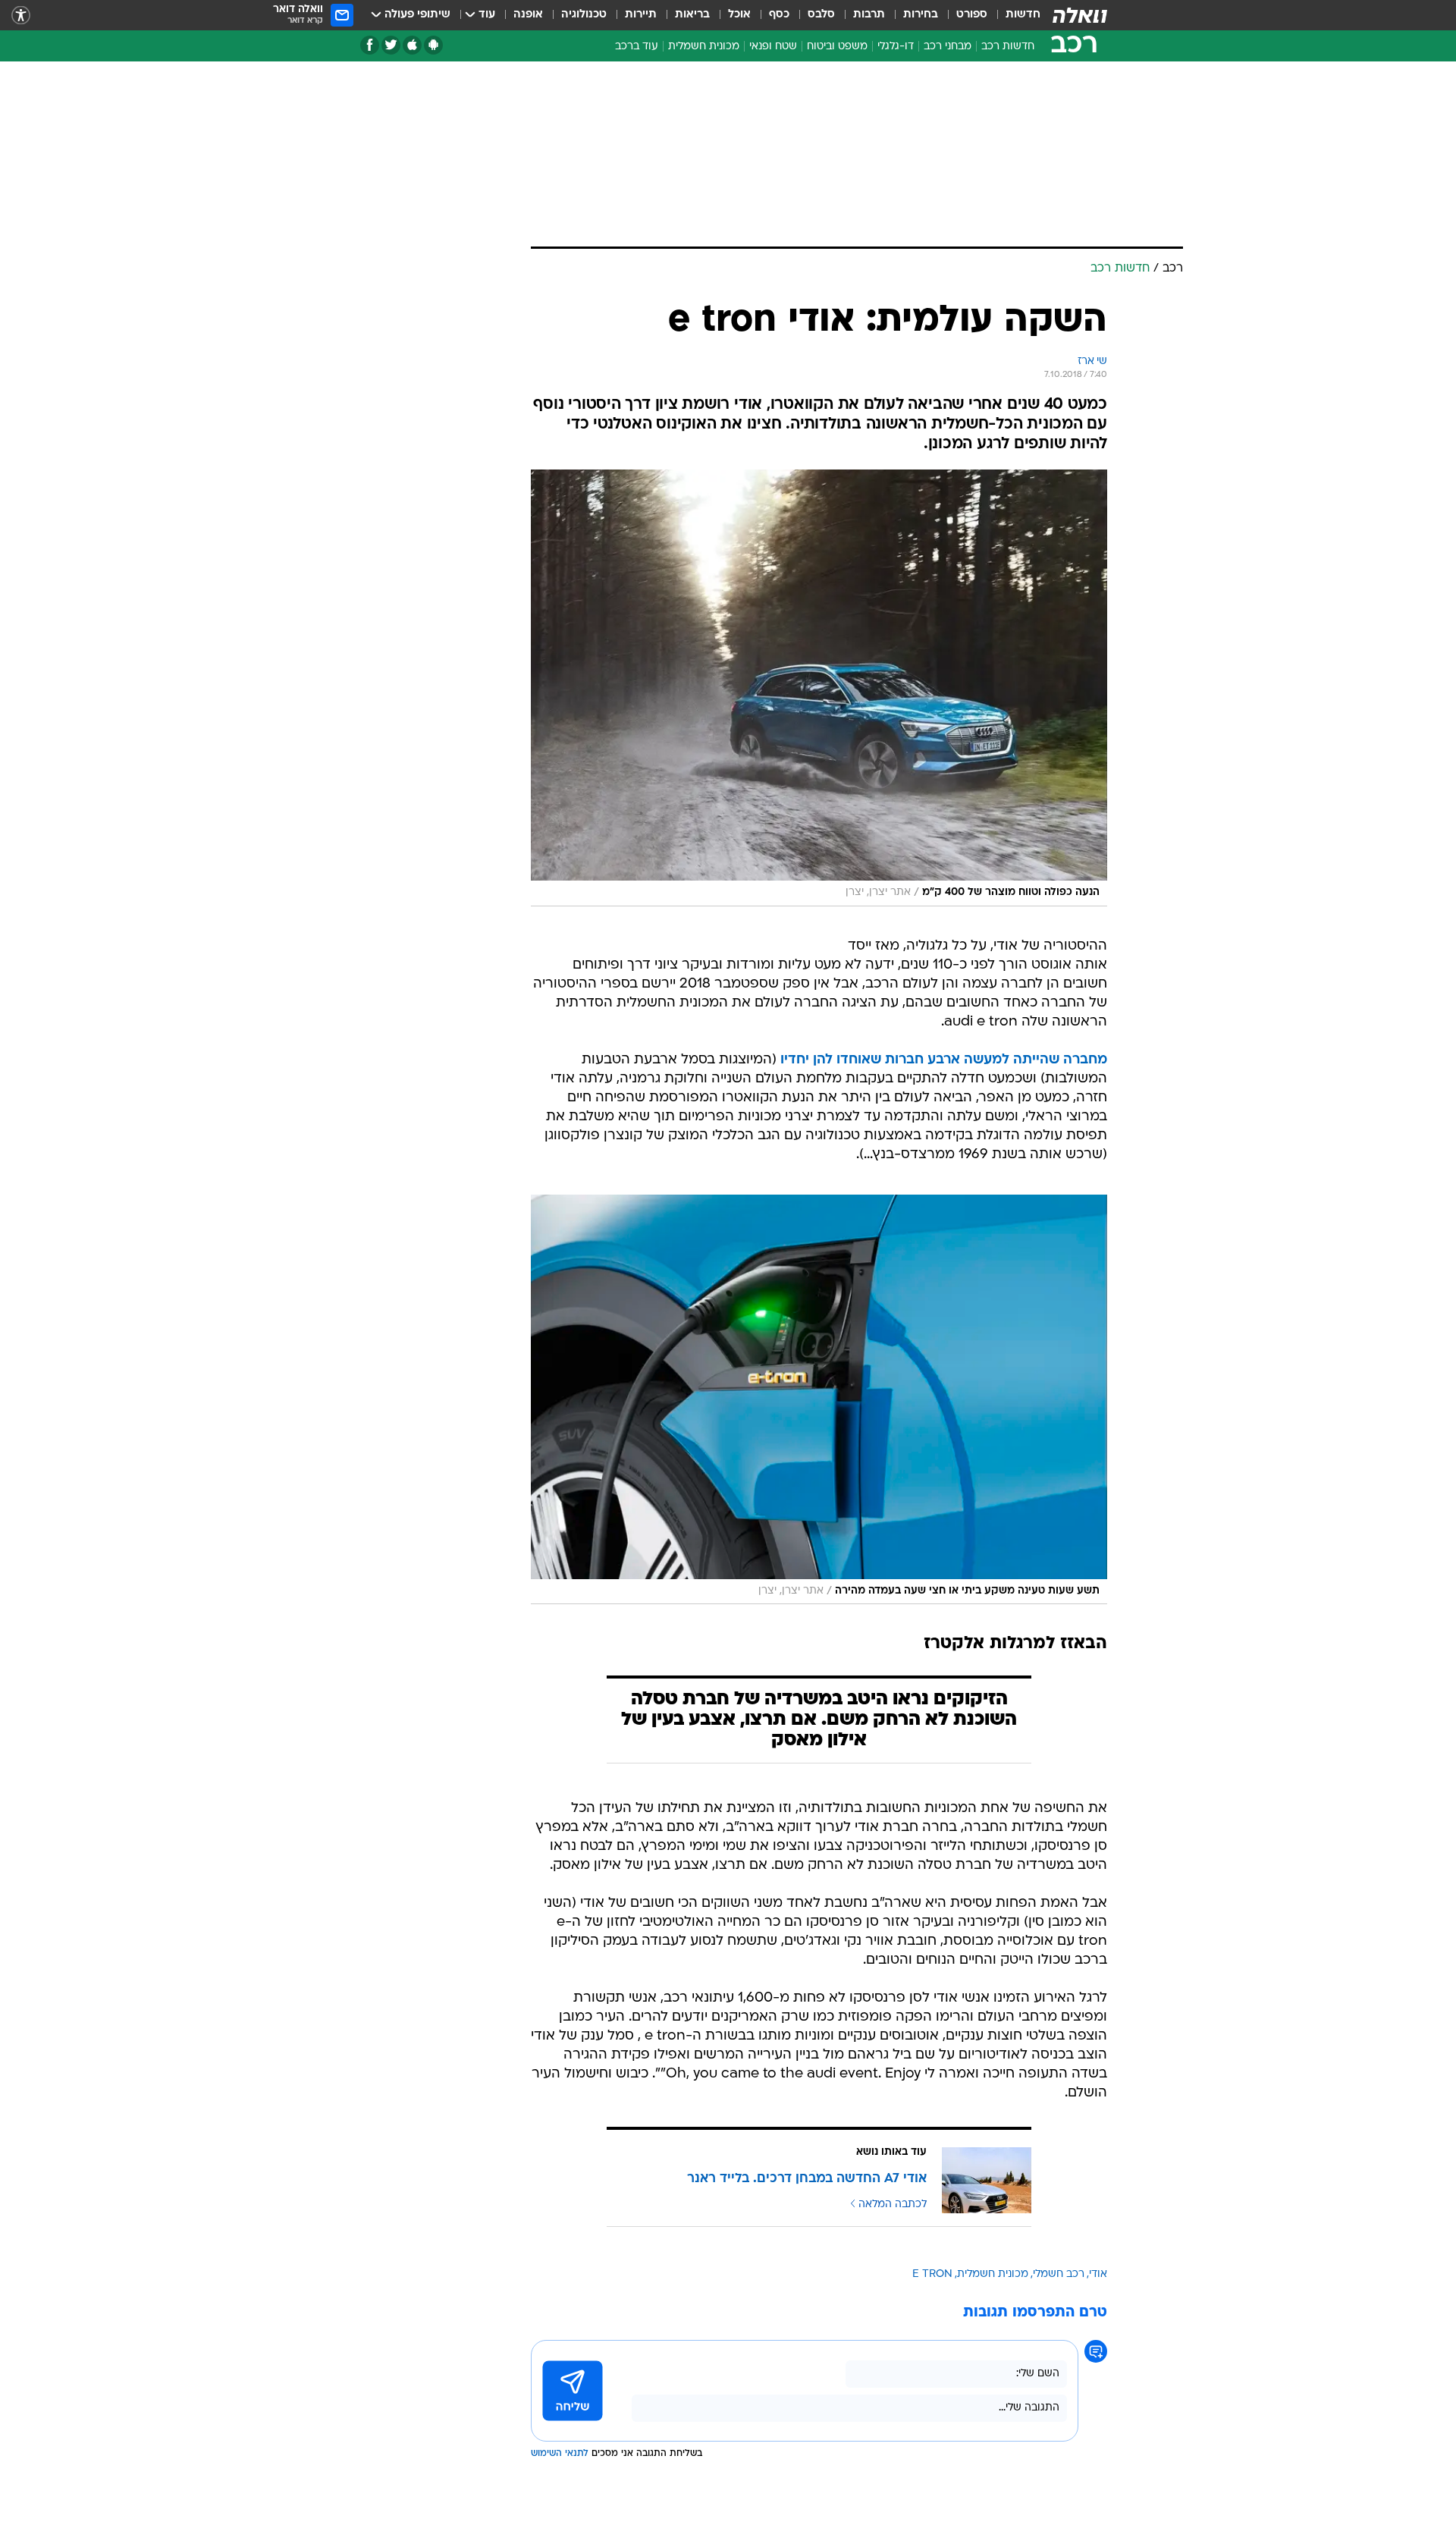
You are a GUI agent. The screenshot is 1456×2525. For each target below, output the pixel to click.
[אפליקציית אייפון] (412, 45)
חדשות (1023, 15)
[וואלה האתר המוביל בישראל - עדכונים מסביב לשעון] (1080, 15)
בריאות (692, 15)
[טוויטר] (391, 45)
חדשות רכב (1008, 47)
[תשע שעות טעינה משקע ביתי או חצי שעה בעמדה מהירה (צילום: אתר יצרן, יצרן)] (819, 1399)
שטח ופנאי (773, 47)
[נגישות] (21, 16)
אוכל (739, 15)
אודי (1098, 2274)
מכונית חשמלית (704, 47)
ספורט (972, 15)
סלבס (821, 15)
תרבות (869, 15)
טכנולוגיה (584, 15)
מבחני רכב (948, 47)
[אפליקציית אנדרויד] (433, 45)
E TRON (932, 2274)
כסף (779, 15)
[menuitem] (1014, 15)
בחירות (921, 15)
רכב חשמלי (1059, 2274)
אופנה (528, 15)
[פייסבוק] (370, 45)
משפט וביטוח (837, 47)
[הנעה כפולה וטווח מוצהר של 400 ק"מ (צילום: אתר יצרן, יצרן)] (819, 688)
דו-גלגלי (896, 47)
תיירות (641, 15)
